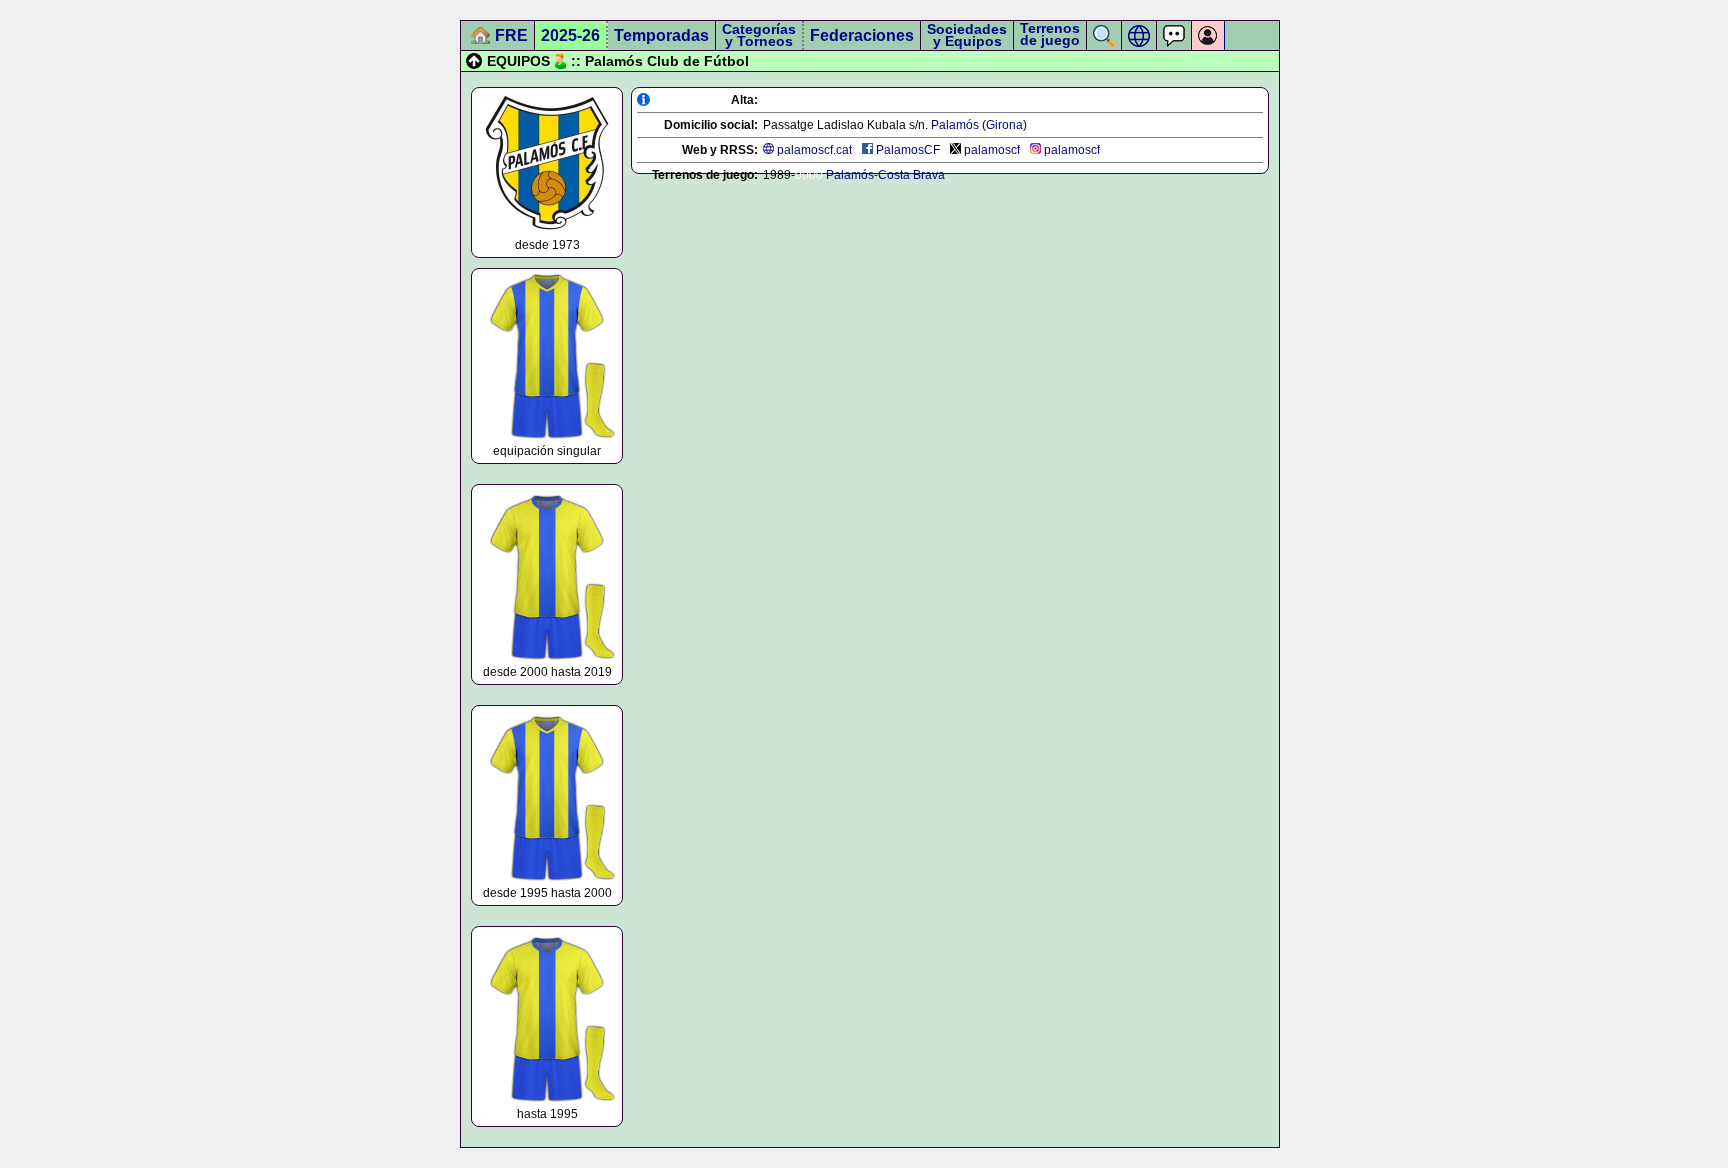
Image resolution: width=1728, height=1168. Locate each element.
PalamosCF (908, 150)
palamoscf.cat (814, 150)
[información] (643, 99)
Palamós (955, 125)
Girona (1004, 125)
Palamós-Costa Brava (885, 175)
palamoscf (992, 150)
